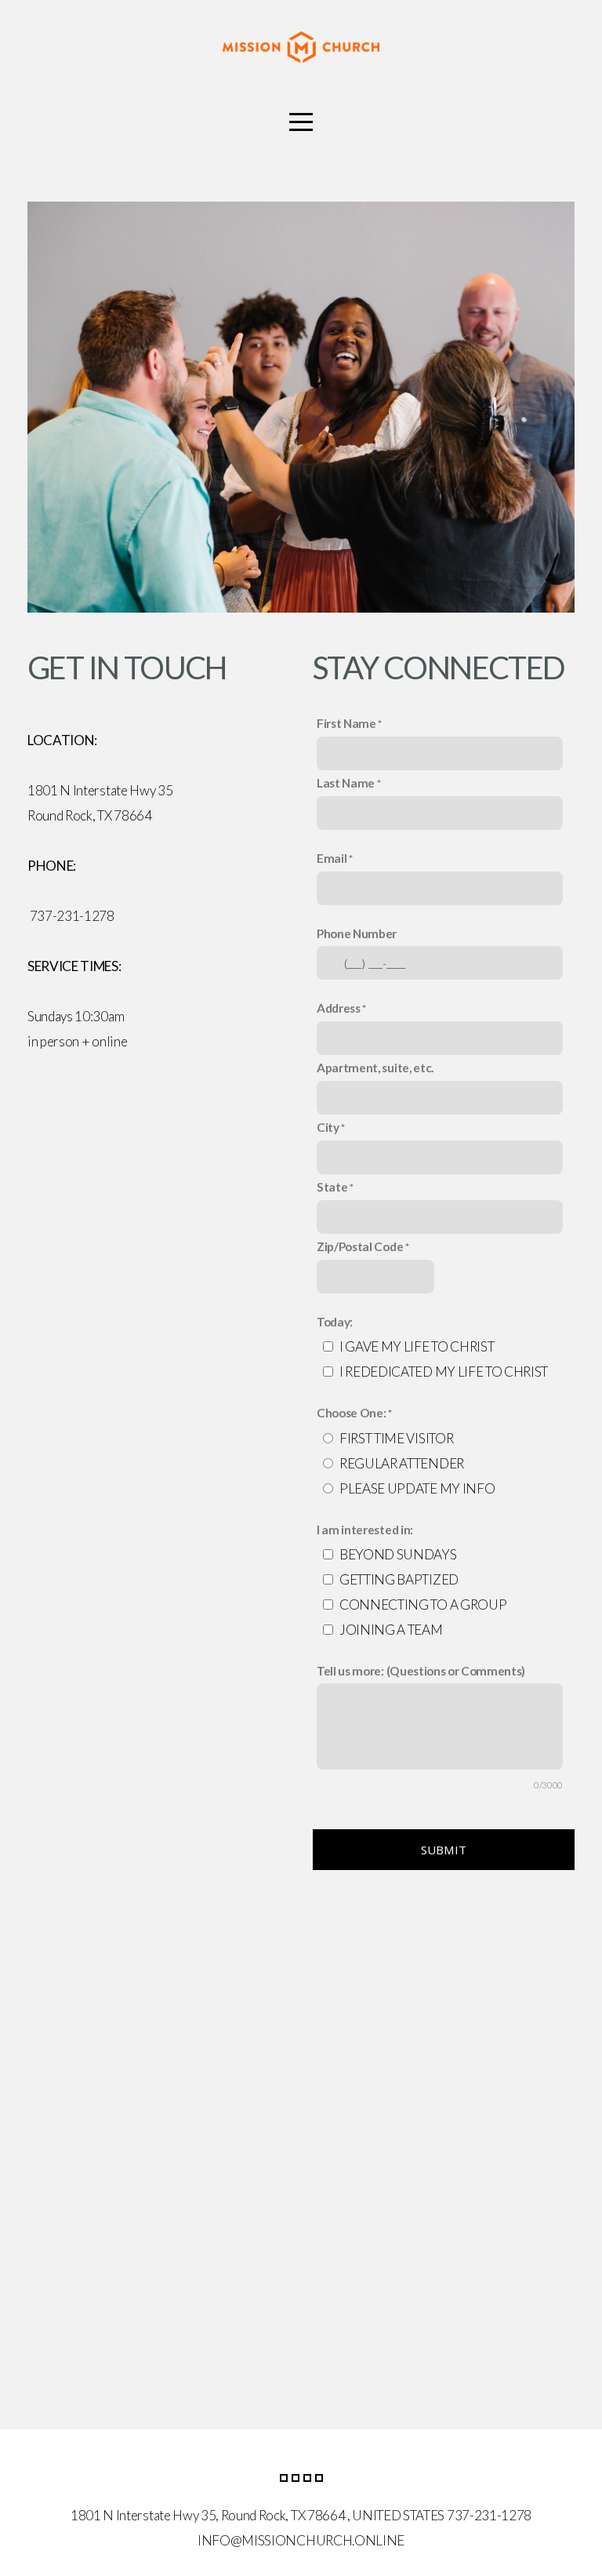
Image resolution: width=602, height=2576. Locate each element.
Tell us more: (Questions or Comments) (421, 1671)
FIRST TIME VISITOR (396, 1438)
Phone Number (357, 933)
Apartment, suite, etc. (375, 1068)
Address (339, 1008)
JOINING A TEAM (391, 1630)
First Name (346, 723)
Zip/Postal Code (360, 1246)
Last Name (346, 783)
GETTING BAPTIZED (399, 1579)
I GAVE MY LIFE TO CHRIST (417, 1346)
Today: (335, 1322)
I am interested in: (365, 1530)
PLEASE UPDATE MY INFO (417, 1488)
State (332, 1187)
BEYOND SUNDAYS (398, 1554)
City (328, 1127)
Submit (444, 1850)
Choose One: (351, 1413)
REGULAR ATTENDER (402, 1463)
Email (332, 858)
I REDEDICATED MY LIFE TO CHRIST (444, 1372)
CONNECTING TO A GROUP (423, 1605)
